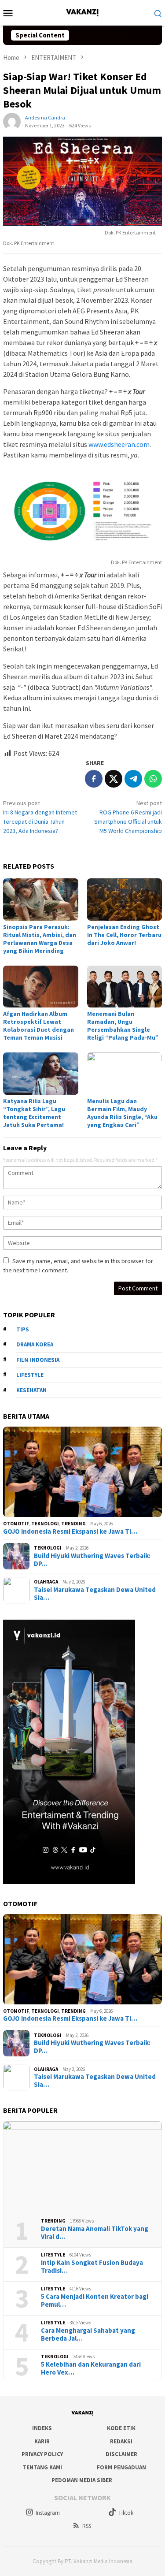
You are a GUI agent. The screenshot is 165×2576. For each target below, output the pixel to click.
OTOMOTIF (16, 1524)
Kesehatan (31, 1390)
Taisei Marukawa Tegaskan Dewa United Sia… (95, 1594)
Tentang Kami (42, 2467)
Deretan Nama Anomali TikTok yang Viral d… (95, 2233)
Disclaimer (121, 2454)
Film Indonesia (38, 1360)
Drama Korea (35, 1344)
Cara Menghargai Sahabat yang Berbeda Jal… (88, 2334)
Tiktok (126, 2513)
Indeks (42, 2428)
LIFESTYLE (53, 2255)
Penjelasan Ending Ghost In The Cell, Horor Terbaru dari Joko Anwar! (124, 935)
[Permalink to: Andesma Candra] (12, 121)
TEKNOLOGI (45, 1524)
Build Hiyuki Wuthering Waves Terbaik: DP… (92, 1560)
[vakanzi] (82, 12)
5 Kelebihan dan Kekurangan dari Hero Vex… (91, 2368)
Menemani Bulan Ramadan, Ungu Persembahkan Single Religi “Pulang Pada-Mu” (123, 1026)
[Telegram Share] (133, 779)
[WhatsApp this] (153, 779)
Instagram (48, 2513)
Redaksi (121, 2441)
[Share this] (94, 779)
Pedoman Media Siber (82, 2480)
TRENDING (73, 1524)
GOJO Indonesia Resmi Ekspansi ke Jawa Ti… (70, 1531)
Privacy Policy (42, 2454)
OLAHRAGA (46, 1582)
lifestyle (30, 1375)
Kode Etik (121, 2428)
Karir (42, 2441)
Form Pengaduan (121, 2467)
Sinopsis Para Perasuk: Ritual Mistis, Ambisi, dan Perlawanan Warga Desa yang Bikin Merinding (40, 939)
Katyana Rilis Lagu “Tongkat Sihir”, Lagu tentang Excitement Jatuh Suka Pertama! (34, 1113)
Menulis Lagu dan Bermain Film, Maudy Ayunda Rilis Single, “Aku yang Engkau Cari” (122, 1113)
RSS (87, 2526)
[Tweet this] (114, 779)
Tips (23, 1329)
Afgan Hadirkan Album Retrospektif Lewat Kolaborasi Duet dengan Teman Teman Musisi (38, 1026)
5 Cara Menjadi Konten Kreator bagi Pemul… (95, 2301)
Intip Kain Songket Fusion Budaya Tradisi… (92, 2267)
